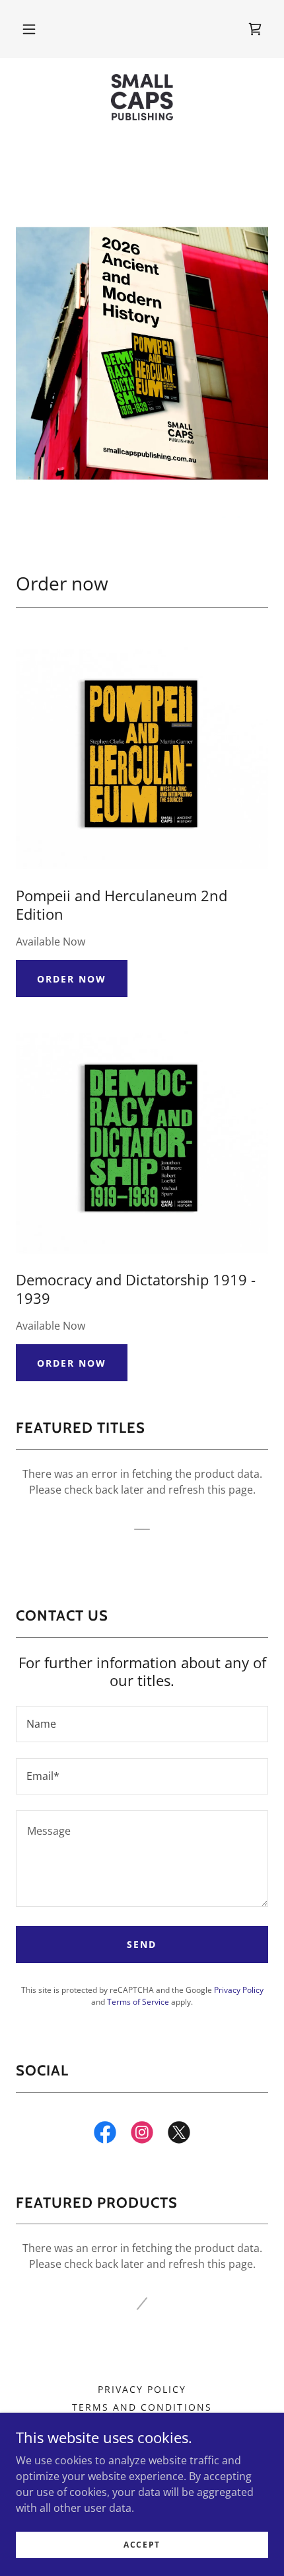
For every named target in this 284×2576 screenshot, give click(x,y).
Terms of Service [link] (138, 2002)
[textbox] (142, 1724)
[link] (142, 97)
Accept (142, 2545)
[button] (29, 29)
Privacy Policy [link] (239, 1990)
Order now (72, 979)
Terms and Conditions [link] (142, 2407)
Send (142, 1944)
